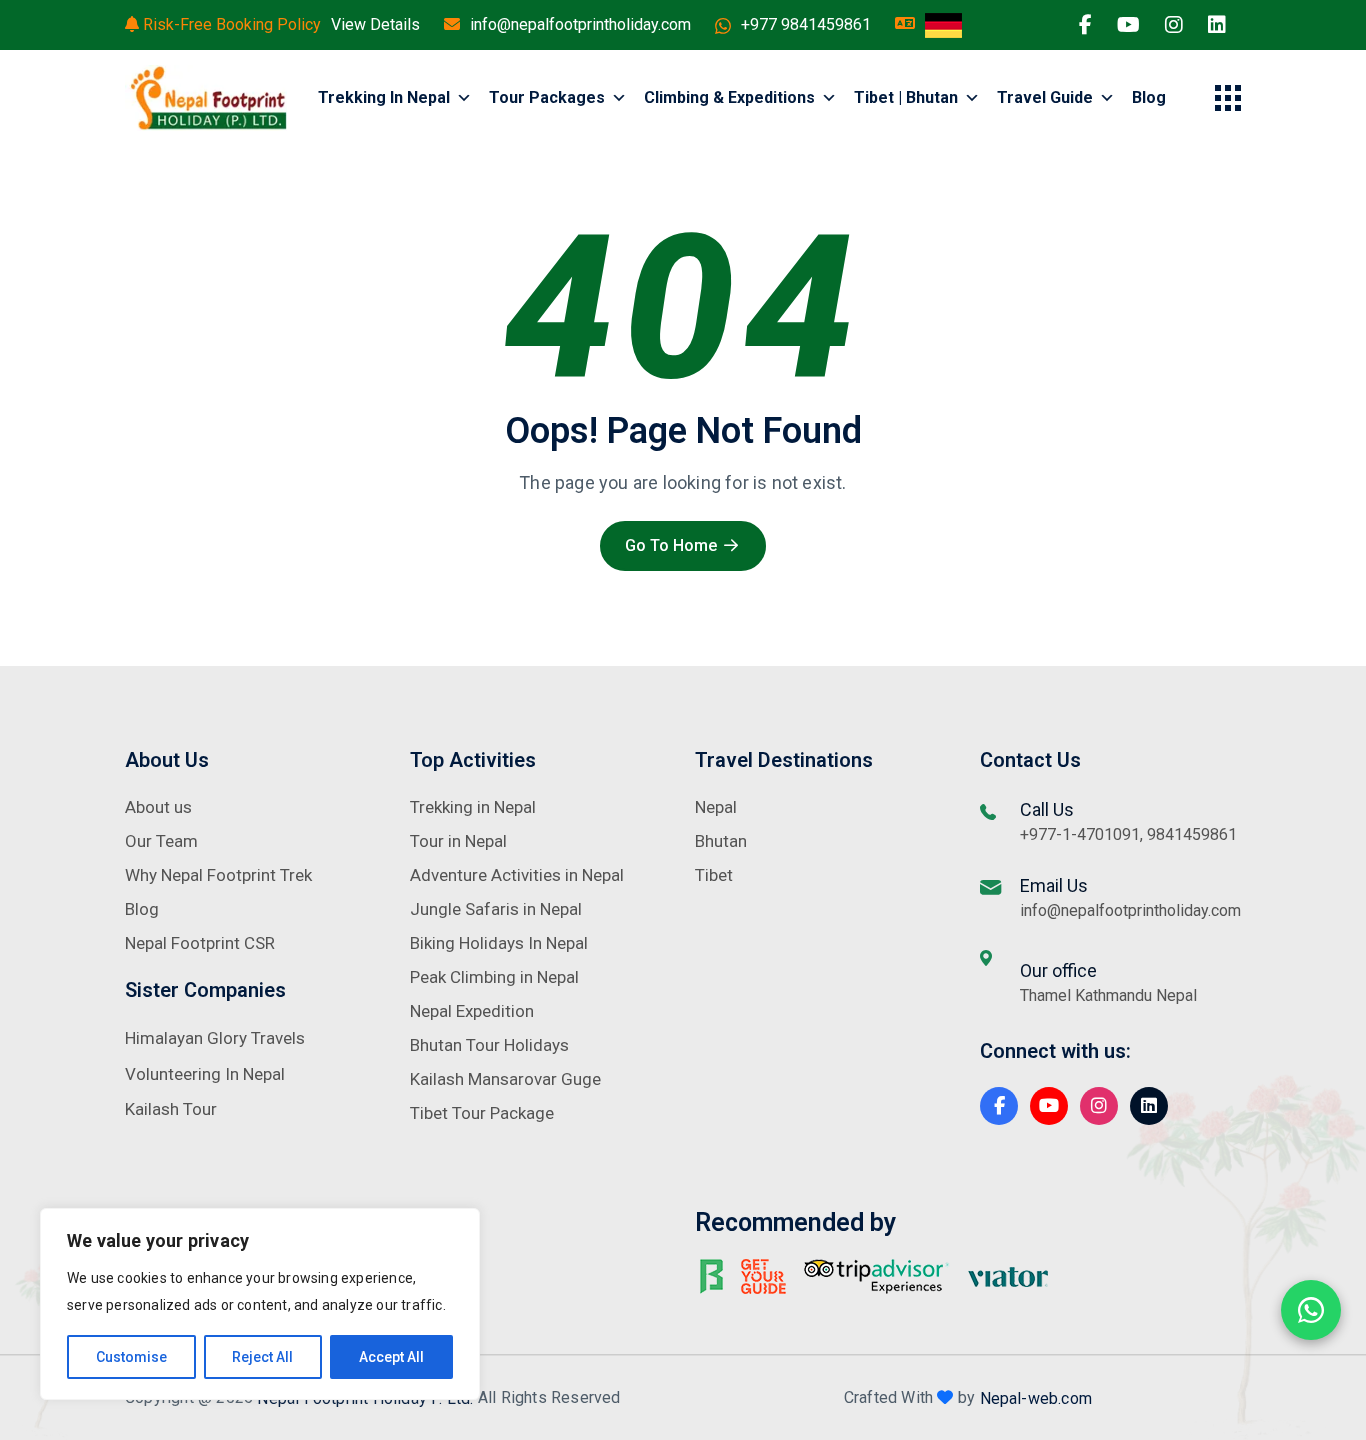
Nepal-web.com (1036, 1397)
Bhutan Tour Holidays (489, 1045)
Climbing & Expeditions (729, 97)
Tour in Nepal (458, 841)
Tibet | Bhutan (906, 97)
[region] (260, 1304)
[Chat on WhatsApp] (1311, 1310)
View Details (375, 24)
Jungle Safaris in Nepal (496, 909)
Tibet (714, 875)
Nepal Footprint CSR (200, 943)
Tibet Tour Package (482, 1113)
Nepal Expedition (472, 1011)
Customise (131, 1357)
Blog (1149, 97)
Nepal (716, 807)
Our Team (161, 841)
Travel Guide (1045, 97)
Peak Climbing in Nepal (494, 977)
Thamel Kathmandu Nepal (1108, 995)
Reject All (262, 1357)
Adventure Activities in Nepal (517, 875)
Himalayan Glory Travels (215, 1038)
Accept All (391, 1357)
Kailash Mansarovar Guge (505, 1079)
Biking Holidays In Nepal (499, 943)
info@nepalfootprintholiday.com (580, 24)
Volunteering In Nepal (205, 1074)
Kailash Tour (171, 1109)
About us (158, 807)
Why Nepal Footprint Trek (218, 875)
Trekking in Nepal (384, 97)
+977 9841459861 (806, 24)
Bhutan (721, 841)
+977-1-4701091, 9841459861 (1128, 834)
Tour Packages (547, 97)
